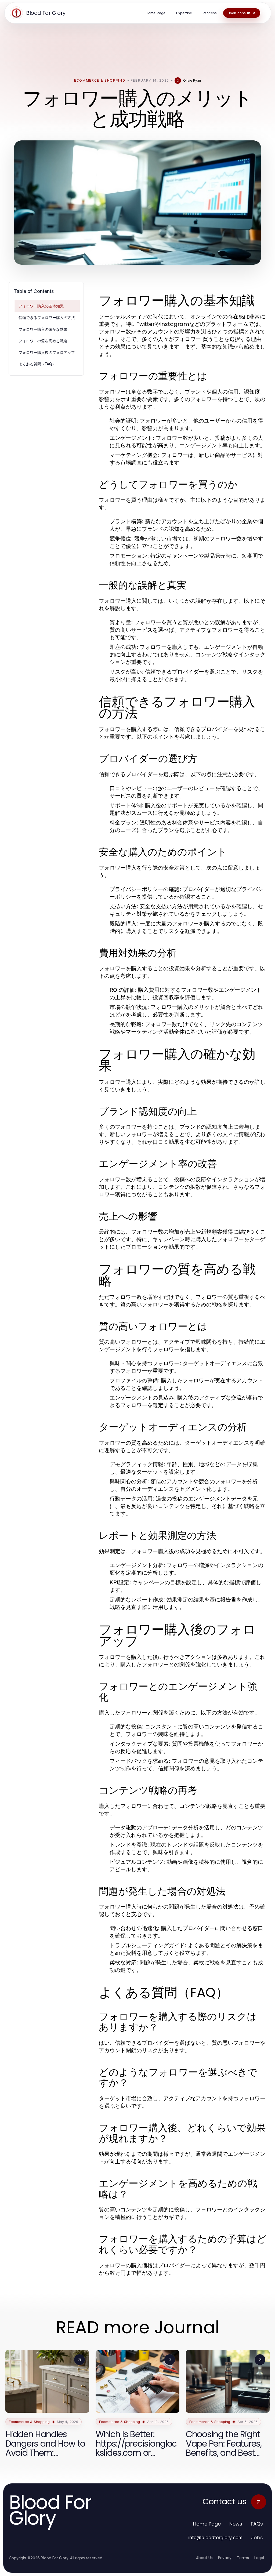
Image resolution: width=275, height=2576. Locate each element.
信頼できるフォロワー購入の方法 (47, 317)
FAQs (257, 2524)
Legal (259, 2558)
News (236, 2524)
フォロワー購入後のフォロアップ (47, 352)
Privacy (225, 2558)
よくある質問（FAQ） (37, 364)
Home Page (207, 2524)
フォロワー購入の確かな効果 (43, 329)
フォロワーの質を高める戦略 (43, 341)
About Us (204, 2558)
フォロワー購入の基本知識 (41, 306)
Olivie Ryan (192, 80)
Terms (243, 2558)
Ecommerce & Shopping (100, 80)
